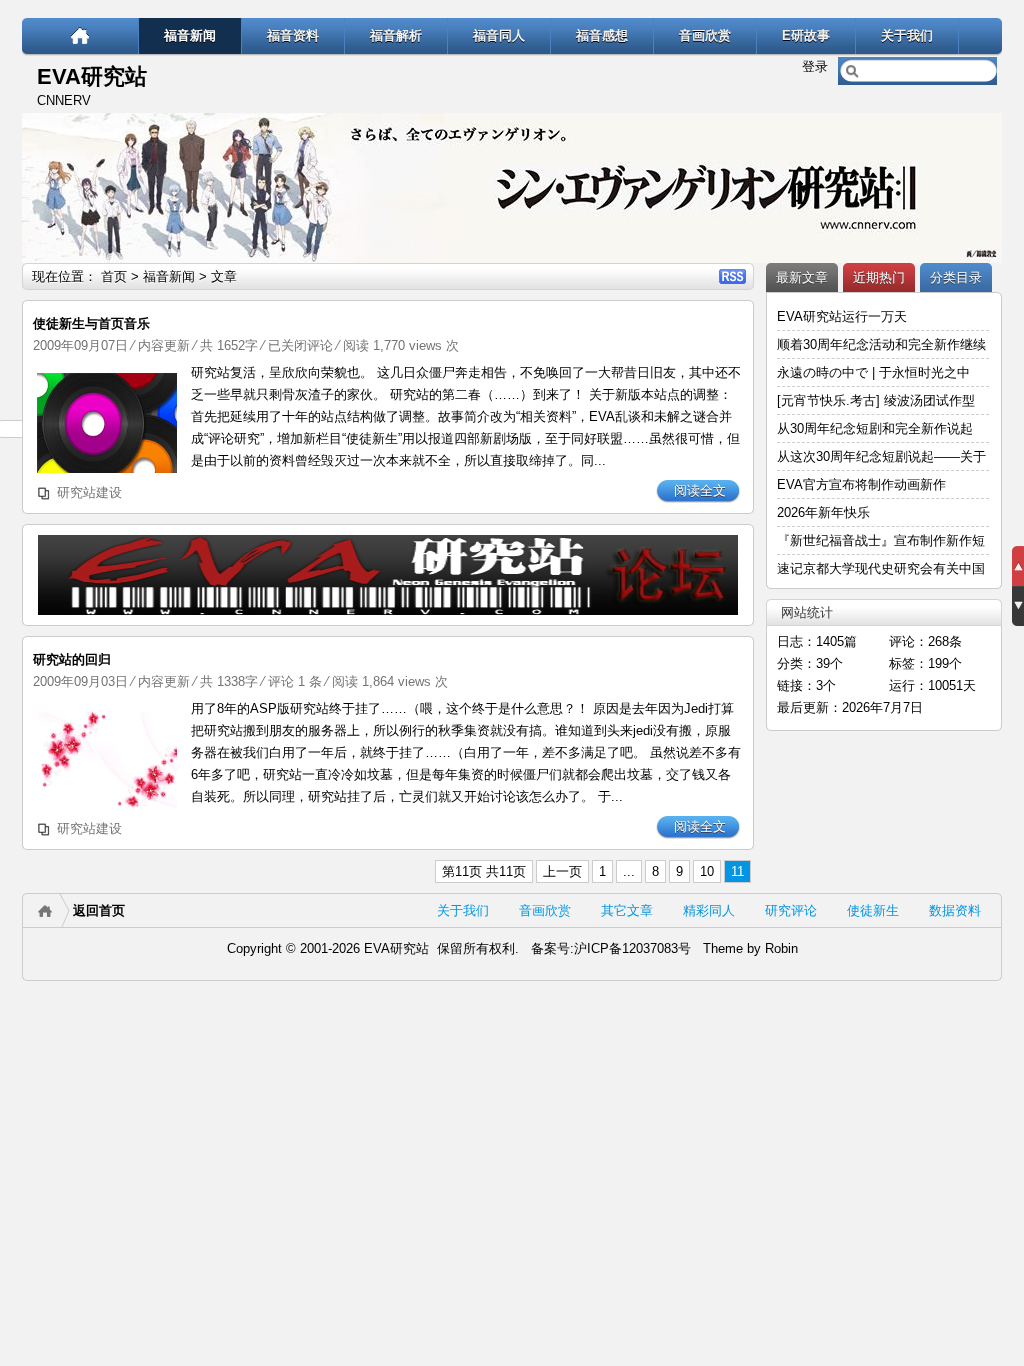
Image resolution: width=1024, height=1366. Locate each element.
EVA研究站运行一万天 (842, 316)
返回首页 (99, 910)
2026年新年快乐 (823, 512)
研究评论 (791, 910)
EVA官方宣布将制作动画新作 (861, 484)
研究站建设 (89, 492)
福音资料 (293, 35)
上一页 (562, 871)
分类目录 (956, 277)
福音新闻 (190, 35)
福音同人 (499, 35)
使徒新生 (873, 910)
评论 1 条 (295, 681)
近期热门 (879, 277)
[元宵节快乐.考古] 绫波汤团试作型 (876, 400)
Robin (781, 948)
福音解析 (396, 35)
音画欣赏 (705, 35)
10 (707, 871)
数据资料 (955, 910)
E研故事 (806, 35)
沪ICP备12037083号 (632, 948)
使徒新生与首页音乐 (91, 323)
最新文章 (802, 277)
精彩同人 (709, 910)
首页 (114, 276)
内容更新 (164, 345)
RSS (732, 276)
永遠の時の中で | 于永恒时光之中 (875, 372)
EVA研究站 (92, 76)
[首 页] (80, 35)
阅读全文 (700, 490)
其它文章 (627, 910)
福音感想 (602, 35)
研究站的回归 (72, 659)
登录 (815, 66)
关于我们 (907, 35)
